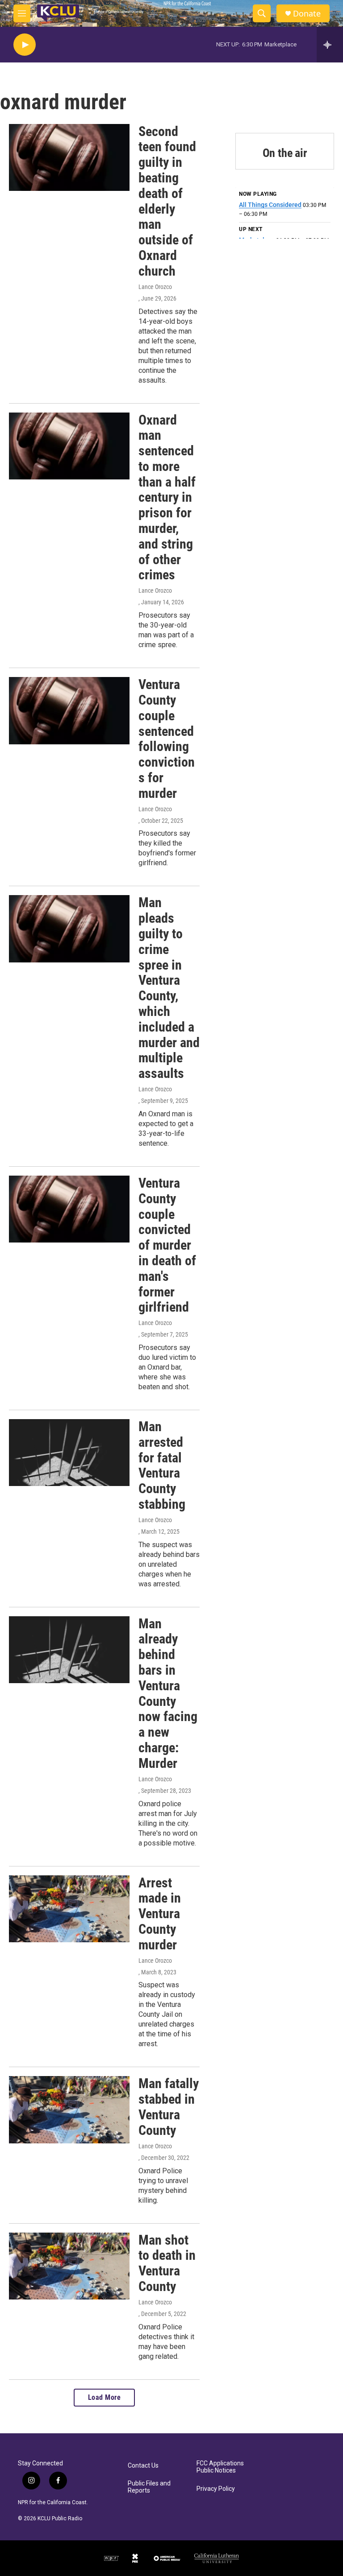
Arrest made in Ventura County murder (160, 1914)
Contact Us (143, 2466)
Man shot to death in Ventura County (167, 2263)
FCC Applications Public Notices (220, 2467)
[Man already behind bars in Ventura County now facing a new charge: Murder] (69, 1650)
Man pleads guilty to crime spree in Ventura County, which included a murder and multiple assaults (169, 988)
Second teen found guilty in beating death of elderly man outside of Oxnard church (167, 201)
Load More (105, 2397)
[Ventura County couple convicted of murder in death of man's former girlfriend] (69, 1209)
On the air (285, 153)
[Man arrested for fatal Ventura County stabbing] (69, 1453)
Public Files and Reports (149, 2487)
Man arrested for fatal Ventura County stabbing (162, 1465)
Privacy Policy (216, 2489)
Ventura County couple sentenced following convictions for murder (167, 739)
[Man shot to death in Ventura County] (69, 2266)
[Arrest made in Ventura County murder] (69, 1909)
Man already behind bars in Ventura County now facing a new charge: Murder (168, 1693)
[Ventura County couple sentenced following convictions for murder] (69, 710)
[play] (25, 45)
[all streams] (330, 45)
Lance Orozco (155, 287)
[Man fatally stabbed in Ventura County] (69, 2110)
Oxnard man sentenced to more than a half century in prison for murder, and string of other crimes (167, 497)
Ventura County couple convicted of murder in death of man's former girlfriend (167, 1245)
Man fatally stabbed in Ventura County (169, 2107)
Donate (307, 14)
